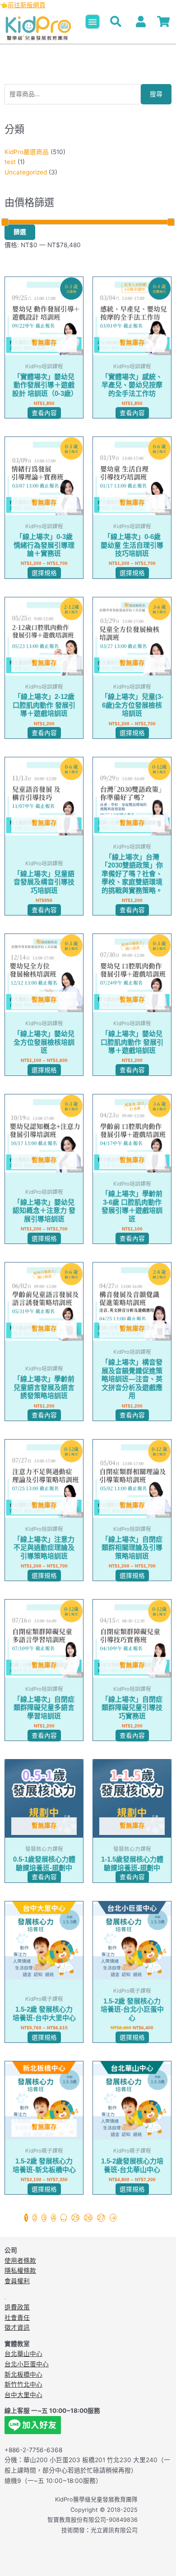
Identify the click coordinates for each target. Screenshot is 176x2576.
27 (101, 2218)
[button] (93, 22)
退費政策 (17, 2307)
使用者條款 (20, 2261)
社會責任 (17, 2318)
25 (75, 2218)
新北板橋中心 (23, 2374)
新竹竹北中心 (23, 2384)
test (10, 162)
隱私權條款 (20, 2271)
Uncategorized (26, 172)
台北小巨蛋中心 (27, 2364)
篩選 (20, 232)
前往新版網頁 (27, 5)
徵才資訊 (17, 2327)
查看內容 (44, 413)
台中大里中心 (23, 2395)
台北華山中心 (23, 2354)
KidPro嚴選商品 (27, 152)
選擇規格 (44, 573)
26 (88, 2218)
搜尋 (156, 94)
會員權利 (17, 2281)
